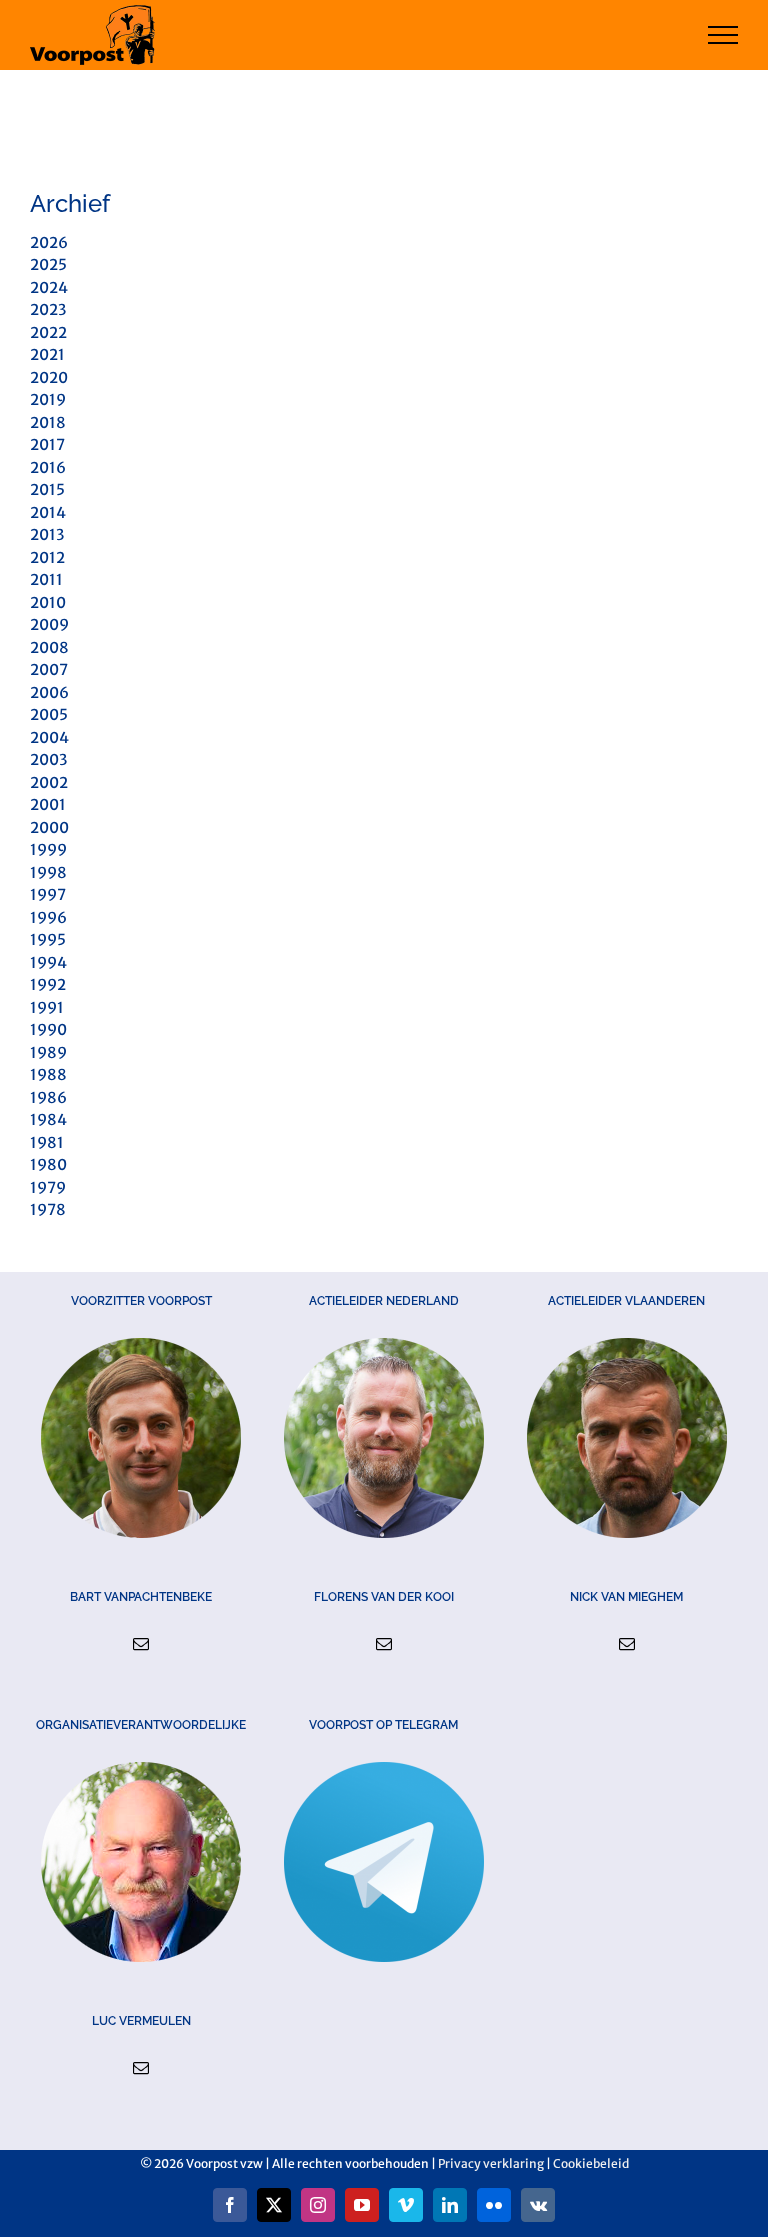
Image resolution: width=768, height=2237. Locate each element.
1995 (48, 939)
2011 (46, 579)
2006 (49, 692)
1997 (48, 894)
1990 (48, 1029)
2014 (48, 512)
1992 (48, 984)
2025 (48, 264)
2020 (49, 377)
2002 (49, 782)
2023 (48, 309)
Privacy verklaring (491, 2163)
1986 (48, 1097)
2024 (49, 287)
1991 (47, 1007)
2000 (49, 827)
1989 (48, 1052)
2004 (49, 737)
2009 (49, 624)
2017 (47, 444)
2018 (48, 422)
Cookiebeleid (591, 2163)
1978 (48, 1209)
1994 (48, 962)
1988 (48, 1074)
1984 (48, 1119)
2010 (48, 602)
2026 (49, 242)
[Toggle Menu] (723, 35)
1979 (48, 1187)
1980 (48, 1164)
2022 (48, 332)
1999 (48, 849)
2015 (47, 489)
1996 (48, 917)
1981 (47, 1142)
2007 (49, 669)
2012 (47, 557)
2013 (47, 534)
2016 (48, 467)
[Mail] (141, 1644)
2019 (48, 399)
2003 (48, 759)
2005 (49, 714)
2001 (48, 804)
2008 (49, 647)
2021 (47, 354)
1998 (48, 872)
